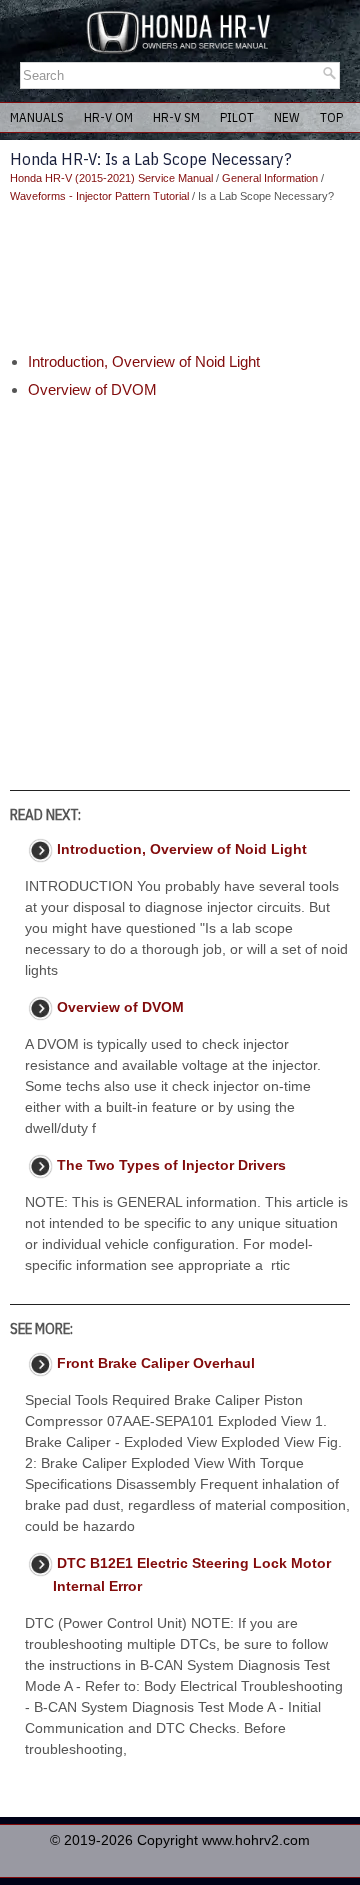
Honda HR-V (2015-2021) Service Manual (111, 178)
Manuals (37, 117)
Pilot (237, 117)
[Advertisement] (180, 278)
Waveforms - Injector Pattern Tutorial (99, 196)
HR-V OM (108, 117)
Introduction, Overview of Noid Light (144, 361)
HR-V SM (176, 117)
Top (331, 117)
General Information (270, 178)
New (287, 117)
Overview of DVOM (92, 389)
